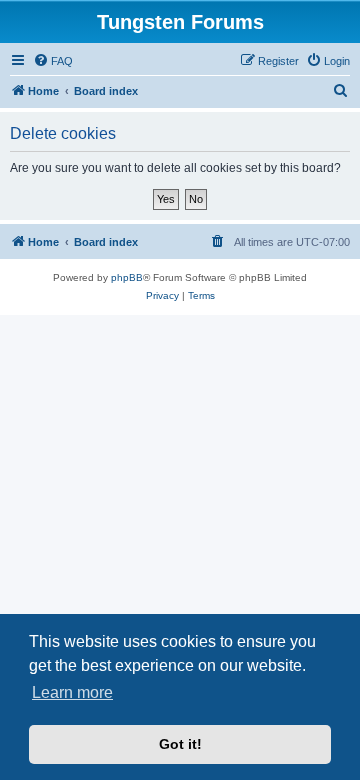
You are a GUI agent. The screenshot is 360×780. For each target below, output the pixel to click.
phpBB (127, 277)
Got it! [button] (180, 744)
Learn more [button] (72, 692)
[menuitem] (53, 61)
